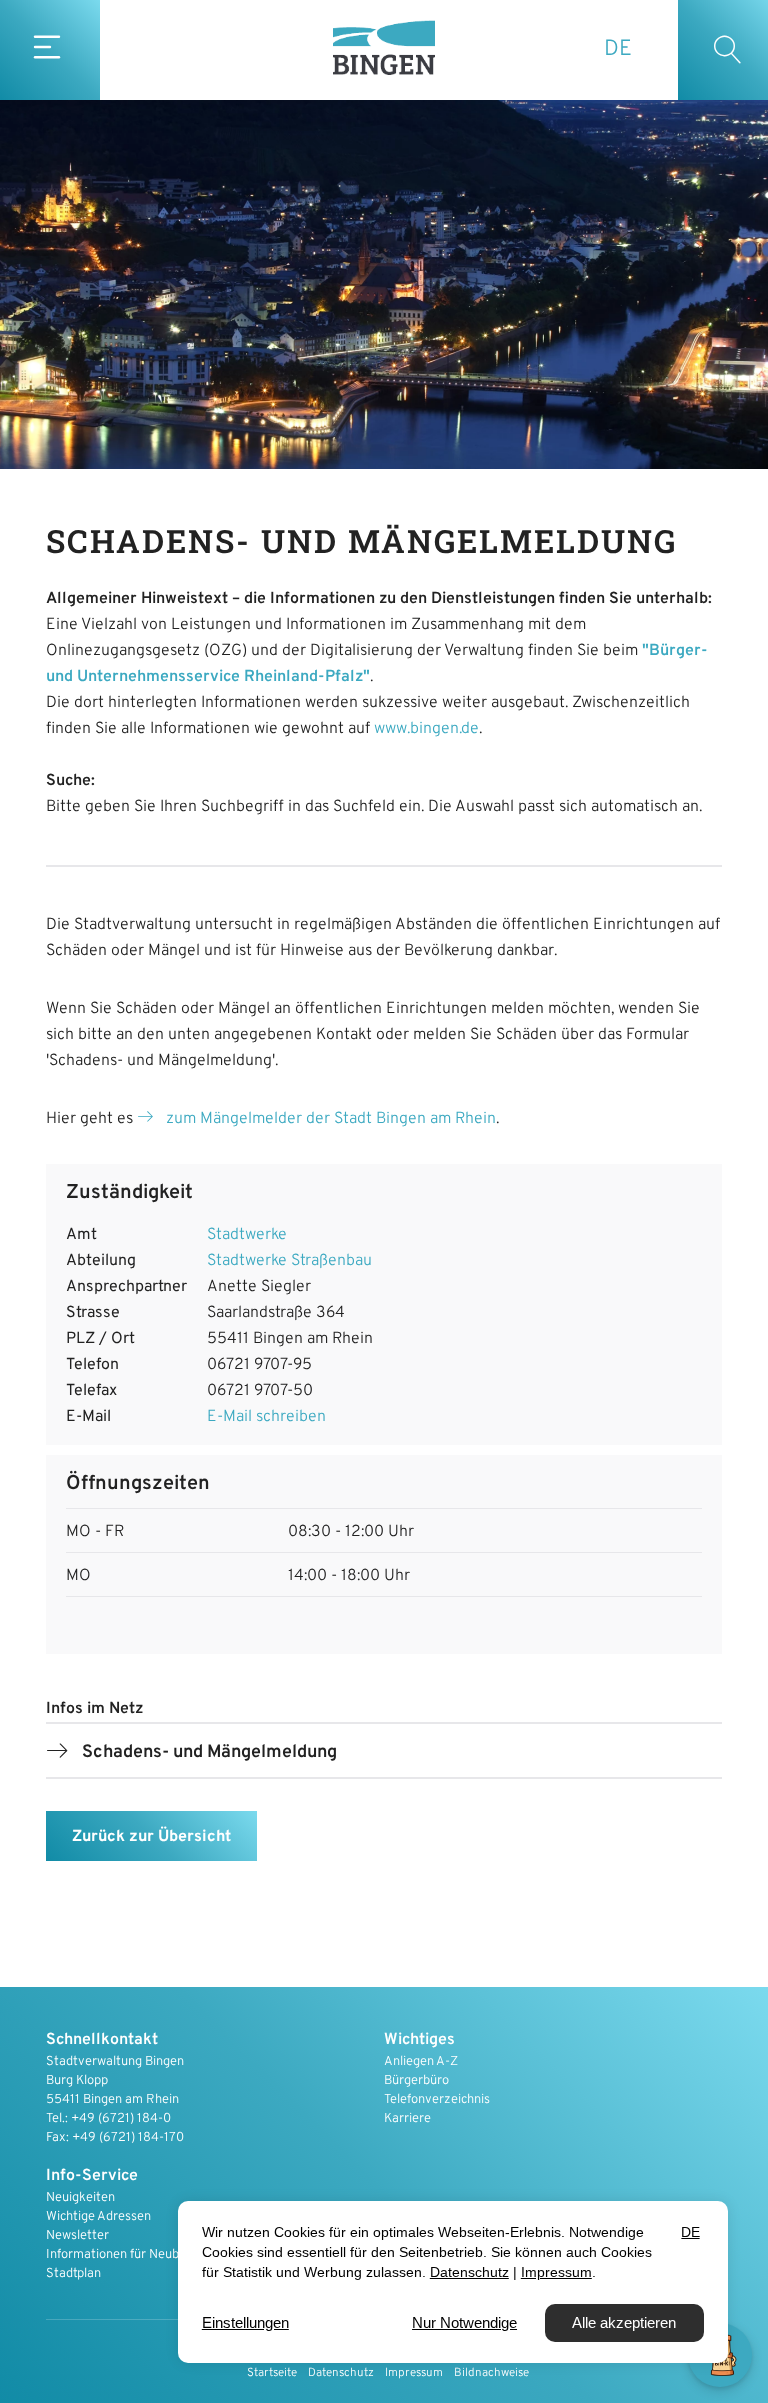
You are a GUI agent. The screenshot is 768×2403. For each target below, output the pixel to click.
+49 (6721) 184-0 (121, 2119)
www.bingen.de (426, 729)
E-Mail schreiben (266, 1417)
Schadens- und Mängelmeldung (209, 1752)
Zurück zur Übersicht (151, 1837)
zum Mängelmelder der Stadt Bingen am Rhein (331, 1119)
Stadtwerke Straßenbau (289, 1261)
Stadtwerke (247, 1235)
